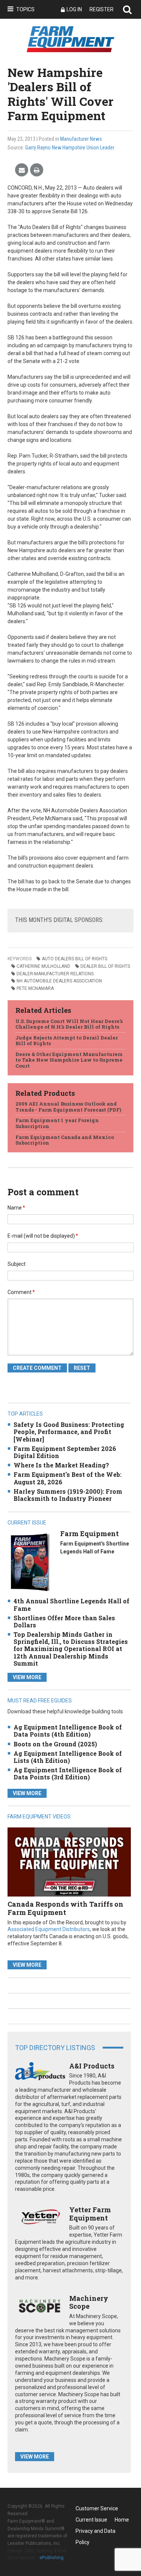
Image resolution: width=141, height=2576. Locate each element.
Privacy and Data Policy (96, 2532)
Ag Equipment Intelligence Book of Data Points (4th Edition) (68, 1731)
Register (102, 9)
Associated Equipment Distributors (49, 1929)
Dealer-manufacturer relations (55, 974)
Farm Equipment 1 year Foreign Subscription (57, 1123)
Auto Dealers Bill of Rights (74, 959)
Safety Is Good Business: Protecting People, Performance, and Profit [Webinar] (69, 1432)
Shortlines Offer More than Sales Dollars (64, 1621)
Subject (17, 1264)
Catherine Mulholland (43, 966)
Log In (74, 9)
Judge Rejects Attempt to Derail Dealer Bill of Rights (67, 1041)
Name (16, 1208)
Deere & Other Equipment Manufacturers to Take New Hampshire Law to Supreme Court (69, 1060)
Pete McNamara (35, 988)
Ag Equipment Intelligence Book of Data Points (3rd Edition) (68, 1773)
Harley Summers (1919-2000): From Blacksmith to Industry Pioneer (68, 1495)
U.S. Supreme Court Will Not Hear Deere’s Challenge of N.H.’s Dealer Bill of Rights (69, 1024)
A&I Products (92, 2066)
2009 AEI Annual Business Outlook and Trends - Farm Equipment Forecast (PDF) (68, 1107)
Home (122, 2520)
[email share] (22, 170)
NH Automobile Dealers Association (59, 981)
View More (27, 1677)
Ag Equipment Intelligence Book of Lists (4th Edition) (68, 1757)
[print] (37, 170)
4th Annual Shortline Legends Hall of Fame (71, 1604)
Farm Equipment (89, 1534)
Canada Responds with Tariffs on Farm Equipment (65, 1908)
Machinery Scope (89, 2302)
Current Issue (91, 2520)
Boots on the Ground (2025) (55, 1744)
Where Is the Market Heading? (61, 1465)
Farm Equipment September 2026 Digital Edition (65, 1452)
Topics (25, 9)
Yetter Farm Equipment (90, 2214)
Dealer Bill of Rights (105, 966)
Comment (21, 1292)
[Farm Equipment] (30, 1562)
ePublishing (52, 2558)
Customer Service (97, 2508)
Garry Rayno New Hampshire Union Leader (70, 148)
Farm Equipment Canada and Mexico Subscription (65, 1140)
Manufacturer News (81, 139)
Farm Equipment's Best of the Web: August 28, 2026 (67, 1478)
